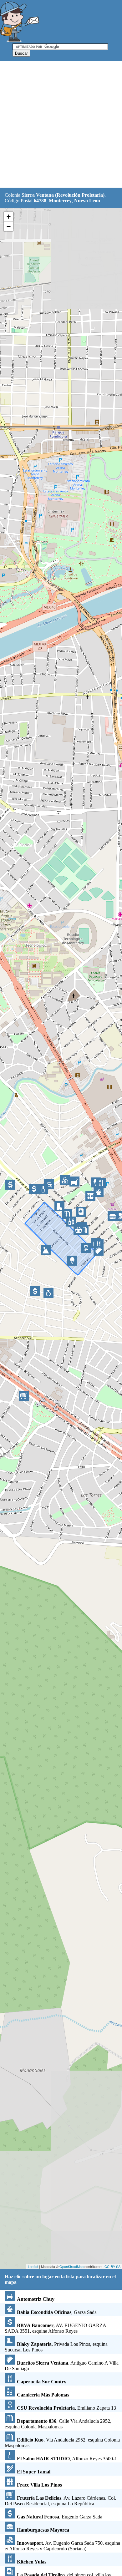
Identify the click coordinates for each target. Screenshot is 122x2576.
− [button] (9, 226)
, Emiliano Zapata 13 (66, 2408)
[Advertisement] (61, 125)
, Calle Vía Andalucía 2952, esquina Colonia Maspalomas (58, 2424)
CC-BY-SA (112, 2266)
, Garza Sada (57, 2312)
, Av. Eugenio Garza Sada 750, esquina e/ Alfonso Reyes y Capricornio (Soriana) (62, 2546)
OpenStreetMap (71, 2266)
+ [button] (9, 217)
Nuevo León (87, 201)
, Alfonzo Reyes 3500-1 (67, 2459)
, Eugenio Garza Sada (60, 2517)
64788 (40, 201)
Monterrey (60, 201)
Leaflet (33, 2266)
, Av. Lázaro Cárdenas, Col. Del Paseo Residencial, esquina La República (60, 2501)
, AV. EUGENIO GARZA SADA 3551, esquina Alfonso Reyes (55, 2328)
